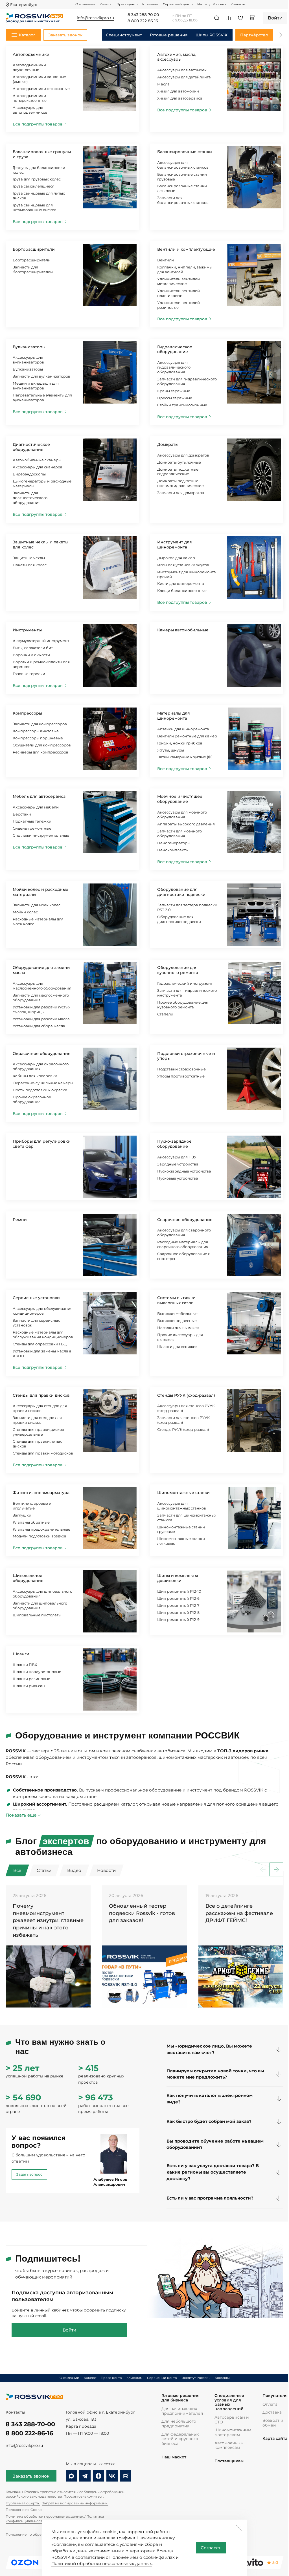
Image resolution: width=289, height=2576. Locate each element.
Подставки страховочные (181, 1069)
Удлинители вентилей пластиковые (179, 293)
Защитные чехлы (29, 558)
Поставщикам (229, 2461)
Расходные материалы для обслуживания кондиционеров (43, 1335)
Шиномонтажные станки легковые (181, 1541)
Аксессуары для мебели (36, 807)
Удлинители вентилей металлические (179, 281)
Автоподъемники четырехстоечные (30, 98)
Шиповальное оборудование (28, 1578)
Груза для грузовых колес (37, 179)
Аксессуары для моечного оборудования (182, 815)
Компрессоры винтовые (36, 731)
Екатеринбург (24, 5)
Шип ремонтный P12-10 (179, 1591)
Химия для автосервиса (180, 98)
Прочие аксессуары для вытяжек (180, 1337)
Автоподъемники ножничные (41, 89)
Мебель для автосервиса (39, 796)
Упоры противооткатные (181, 1076)
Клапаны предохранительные (41, 1529)
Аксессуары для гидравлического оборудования (174, 367)
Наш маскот (174, 2457)
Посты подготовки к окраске (40, 1090)
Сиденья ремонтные (32, 828)
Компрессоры (27, 713)
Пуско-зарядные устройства (184, 1171)
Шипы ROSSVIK (212, 35)
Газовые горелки (29, 674)
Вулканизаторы (29, 347)
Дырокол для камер (176, 558)
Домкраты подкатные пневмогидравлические (180, 483)
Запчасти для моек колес (37, 905)
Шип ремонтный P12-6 (178, 1598)
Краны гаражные (174, 391)
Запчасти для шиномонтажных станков (187, 1518)
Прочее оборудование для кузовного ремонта (183, 1005)
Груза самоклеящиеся (34, 186)
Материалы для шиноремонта (174, 716)
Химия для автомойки (178, 91)
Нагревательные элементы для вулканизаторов (42, 397)
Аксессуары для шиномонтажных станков (182, 1506)
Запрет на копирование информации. (75, 2503)
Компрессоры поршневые (38, 738)
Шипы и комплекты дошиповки (178, 1578)
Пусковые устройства (178, 1178)
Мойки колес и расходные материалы (40, 892)
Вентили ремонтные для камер (187, 736)
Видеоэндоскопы (29, 474)
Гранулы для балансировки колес (39, 170)
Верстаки (22, 814)
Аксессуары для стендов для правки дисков (40, 1408)
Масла (163, 84)
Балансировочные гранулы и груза (42, 154)
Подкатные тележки (32, 821)
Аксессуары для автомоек (182, 70)
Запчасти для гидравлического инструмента (187, 993)
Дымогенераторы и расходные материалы (42, 483)
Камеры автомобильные (183, 630)
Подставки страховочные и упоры (186, 1056)
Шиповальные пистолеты (37, 1615)
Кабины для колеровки (35, 1076)
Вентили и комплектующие (186, 249)
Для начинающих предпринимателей (182, 2411)
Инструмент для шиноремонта (175, 545)
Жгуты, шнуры (171, 750)
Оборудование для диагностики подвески (181, 892)
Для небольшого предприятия (179, 2424)
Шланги (21, 1654)
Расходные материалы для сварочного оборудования (183, 1244)
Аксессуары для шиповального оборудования (42, 1594)
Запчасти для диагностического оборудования (30, 498)
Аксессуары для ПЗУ (177, 1157)
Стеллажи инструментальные (41, 835)
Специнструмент (124, 35)
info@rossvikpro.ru (24, 2445)
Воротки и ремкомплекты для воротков (41, 664)
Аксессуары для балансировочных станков (183, 165)
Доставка (272, 2412)
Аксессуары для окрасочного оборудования (41, 1066)
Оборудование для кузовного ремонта (178, 970)
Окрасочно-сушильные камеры (43, 1083)
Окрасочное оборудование (42, 1054)
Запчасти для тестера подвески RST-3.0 (187, 907)
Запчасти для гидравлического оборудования (187, 381)
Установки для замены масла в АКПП (42, 1353)
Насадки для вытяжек (178, 1328)
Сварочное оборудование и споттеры (184, 1256)
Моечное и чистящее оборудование (180, 799)
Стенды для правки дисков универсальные (38, 1432)
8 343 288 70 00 (143, 15)
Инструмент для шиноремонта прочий (187, 574)
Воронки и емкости (31, 655)
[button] (279, 35)
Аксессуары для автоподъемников (30, 110)
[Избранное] (240, 18)
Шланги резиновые (31, 1679)
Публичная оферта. (23, 2503)
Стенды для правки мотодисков (43, 1453)
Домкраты (168, 444)
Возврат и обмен (273, 2423)
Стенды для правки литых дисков (37, 1444)
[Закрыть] (239, 2527)
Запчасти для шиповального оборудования (40, 1606)
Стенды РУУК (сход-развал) (186, 1395)
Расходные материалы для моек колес (38, 921)
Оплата (270, 2404)
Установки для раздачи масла (41, 1019)
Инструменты (27, 630)
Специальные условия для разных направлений (229, 2402)
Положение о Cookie (24, 2510)
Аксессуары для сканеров (38, 467)
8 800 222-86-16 (29, 2433)
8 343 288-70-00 (30, 2424)
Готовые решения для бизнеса (180, 2398)
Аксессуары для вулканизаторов (28, 360)
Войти (69, 2330)
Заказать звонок (31, 2476)
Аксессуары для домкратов (183, 455)
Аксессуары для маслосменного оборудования (42, 986)
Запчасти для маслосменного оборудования (41, 998)
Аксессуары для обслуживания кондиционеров (43, 1311)
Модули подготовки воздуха (40, 1536)
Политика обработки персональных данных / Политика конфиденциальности (55, 2519)
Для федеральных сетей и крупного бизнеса (180, 2439)
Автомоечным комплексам (229, 2445)
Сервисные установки (36, 1298)
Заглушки (22, 1515)
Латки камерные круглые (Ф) (185, 757)
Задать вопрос (29, 2174)
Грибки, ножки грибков (180, 743)
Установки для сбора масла (39, 1026)
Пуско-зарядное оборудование (174, 1144)
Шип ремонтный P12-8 (178, 1612)
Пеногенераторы (174, 843)
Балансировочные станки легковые (182, 188)
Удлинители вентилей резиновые (179, 305)
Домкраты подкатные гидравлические (178, 472)
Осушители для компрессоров (42, 745)
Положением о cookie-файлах (142, 2557)
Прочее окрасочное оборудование (32, 1099)
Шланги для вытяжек (177, 1347)
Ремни (20, 1220)
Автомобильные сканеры (37, 460)
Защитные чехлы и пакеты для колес (40, 545)
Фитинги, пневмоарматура (41, 1493)
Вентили (166, 260)
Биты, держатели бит (33, 648)
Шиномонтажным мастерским (233, 2432)
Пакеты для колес (30, 565)
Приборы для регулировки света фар (42, 1144)
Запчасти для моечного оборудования (179, 833)
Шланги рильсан (29, 1686)
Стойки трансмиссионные (182, 405)
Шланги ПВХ (25, 1665)
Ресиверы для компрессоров (40, 752)
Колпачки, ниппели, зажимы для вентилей (185, 269)
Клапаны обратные (31, 1522)
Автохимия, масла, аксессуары (177, 57)
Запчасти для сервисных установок (36, 1323)
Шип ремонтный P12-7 (178, 1605)
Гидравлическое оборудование (175, 349)
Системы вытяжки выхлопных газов (176, 1300)
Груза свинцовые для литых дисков (39, 196)
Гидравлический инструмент (185, 983)
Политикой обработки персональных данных (102, 2563)
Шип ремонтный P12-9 (178, 1619)
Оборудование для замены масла (41, 970)
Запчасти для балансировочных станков (183, 200)
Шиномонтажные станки (183, 1493)
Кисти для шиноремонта (181, 583)
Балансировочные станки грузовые (182, 177)
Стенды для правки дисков (41, 1395)
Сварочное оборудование (185, 1220)
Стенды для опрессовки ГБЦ (40, 1344)
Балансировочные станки (185, 152)
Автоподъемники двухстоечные (29, 67)
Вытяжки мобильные (177, 1314)
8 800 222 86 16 (143, 21)
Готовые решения (169, 35)
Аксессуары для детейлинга (184, 77)
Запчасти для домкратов (181, 493)
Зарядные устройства (178, 1164)
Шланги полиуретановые (37, 1672)
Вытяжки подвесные (177, 1321)
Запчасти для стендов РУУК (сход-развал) (183, 1420)
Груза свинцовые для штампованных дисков (35, 207)
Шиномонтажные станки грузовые (181, 1529)
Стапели (165, 1014)
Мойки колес (25, 912)
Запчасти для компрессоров (40, 724)
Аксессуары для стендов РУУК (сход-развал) (186, 1408)
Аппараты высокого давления (186, 824)
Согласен (211, 2548)
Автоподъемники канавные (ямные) (39, 79)
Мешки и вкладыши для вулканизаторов (36, 386)
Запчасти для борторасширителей (33, 269)
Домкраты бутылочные (179, 462)
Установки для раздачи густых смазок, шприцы (41, 1009)
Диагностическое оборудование (31, 447)
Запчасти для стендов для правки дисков (37, 1420)
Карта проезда (81, 2426)
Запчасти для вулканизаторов (41, 376)
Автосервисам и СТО (232, 2420)
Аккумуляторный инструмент (41, 641)
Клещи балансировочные (182, 590)
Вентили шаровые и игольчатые (32, 1506)
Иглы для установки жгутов (183, 565)
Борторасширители (34, 249)
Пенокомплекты (173, 850)
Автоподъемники (31, 54)
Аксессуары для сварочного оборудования (184, 1232)
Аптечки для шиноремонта (183, 729)
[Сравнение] (229, 18)
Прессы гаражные (175, 398)
